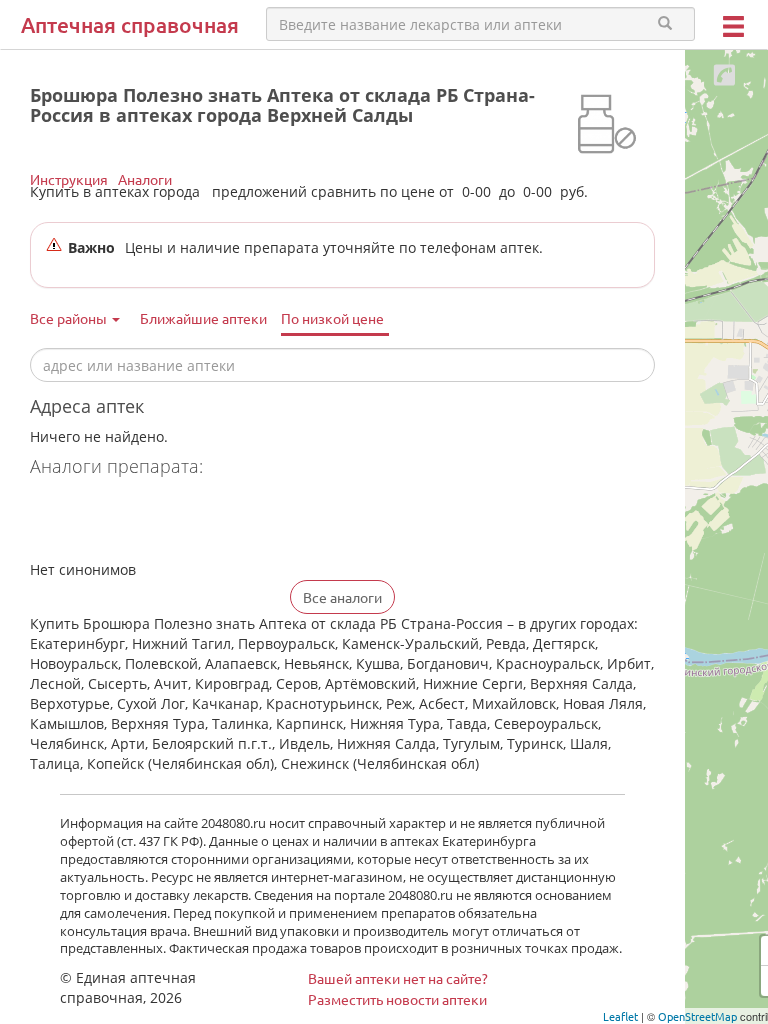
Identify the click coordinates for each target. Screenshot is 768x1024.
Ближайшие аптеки (203, 318)
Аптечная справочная (130, 24)
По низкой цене (332, 318)
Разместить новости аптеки (397, 999)
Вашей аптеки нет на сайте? (398, 978)
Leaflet (620, 1016)
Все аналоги (342, 597)
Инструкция (69, 179)
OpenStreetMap (697, 1016)
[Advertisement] (264, 521)
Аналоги (145, 179)
